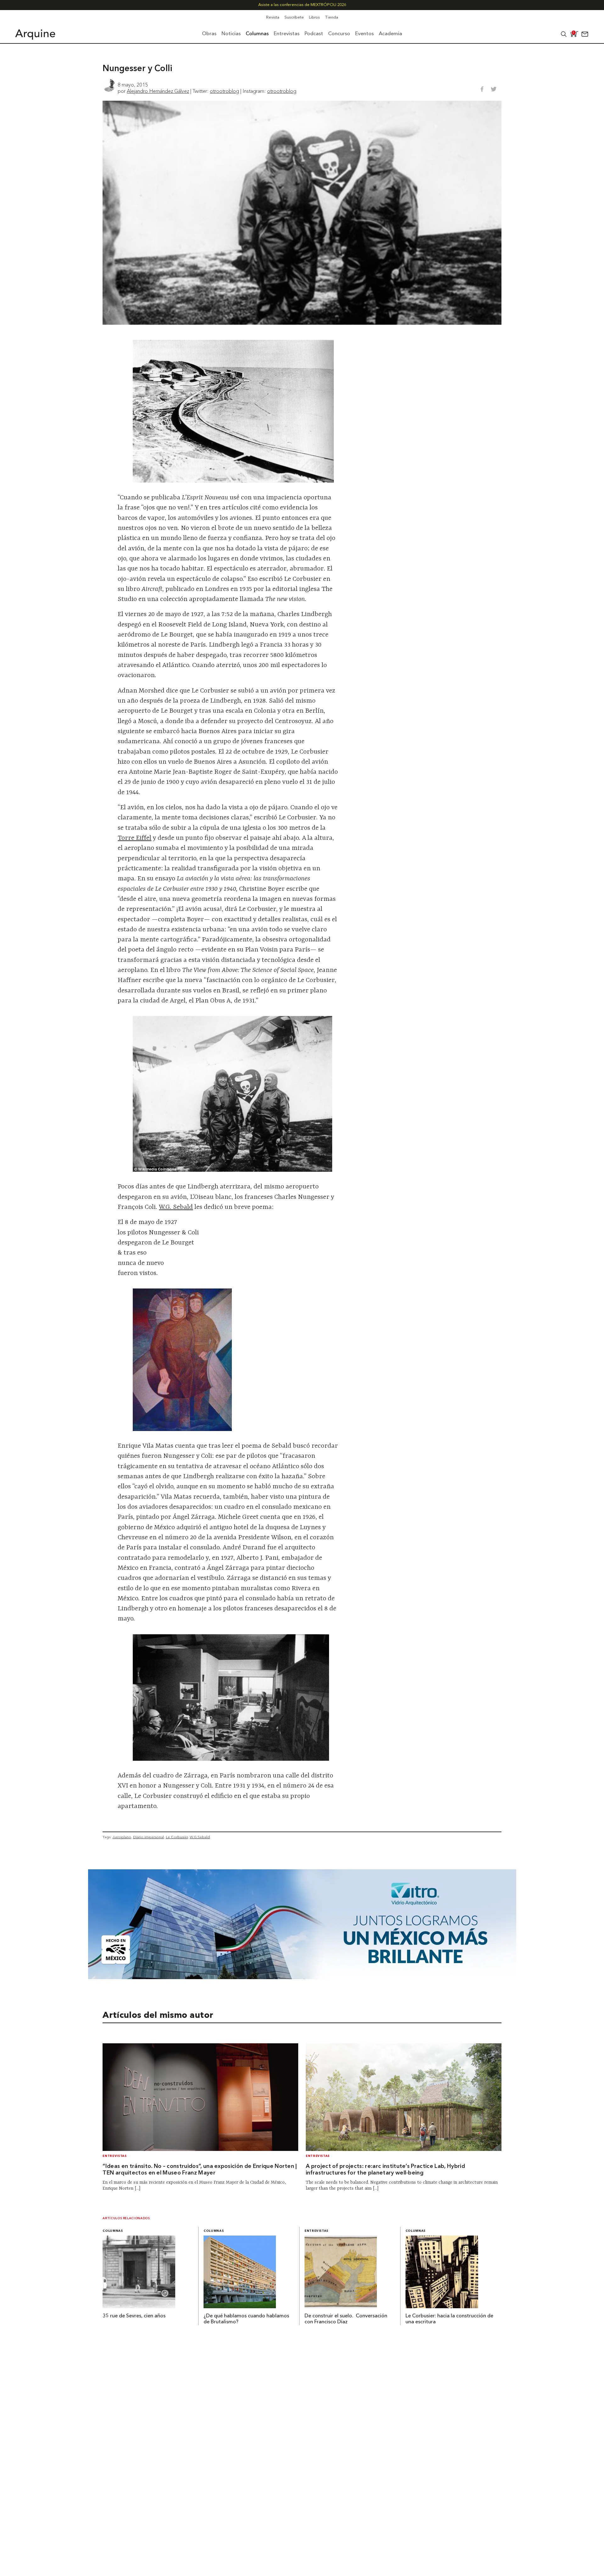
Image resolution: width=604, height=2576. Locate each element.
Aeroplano (122, 1837)
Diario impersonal (148, 1837)
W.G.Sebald (200, 1837)
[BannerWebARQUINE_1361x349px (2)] (302, 1977)
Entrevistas (115, 2156)
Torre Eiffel (134, 838)
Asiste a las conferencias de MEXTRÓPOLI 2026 (302, 5)
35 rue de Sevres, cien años (134, 2316)
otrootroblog (224, 91)
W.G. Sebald (176, 1207)
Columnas (113, 2231)
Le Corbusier (177, 1837)
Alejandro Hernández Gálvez (158, 91)
